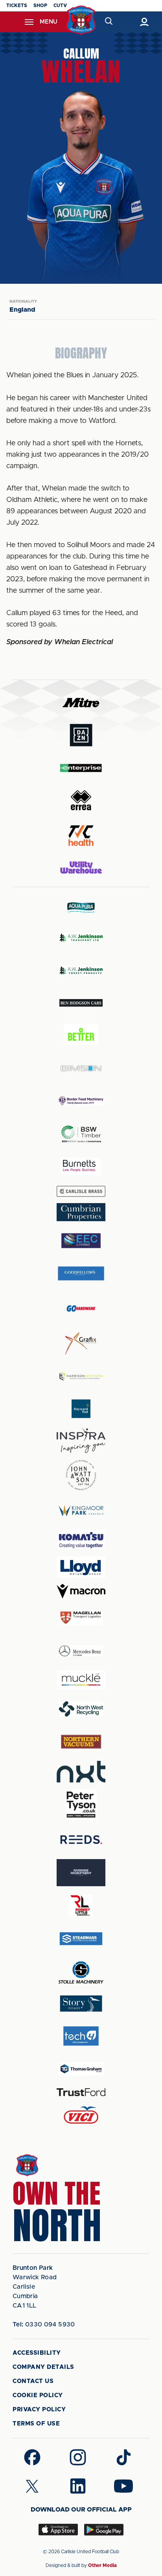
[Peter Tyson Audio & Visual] (81, 1804)
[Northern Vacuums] (81, 1741)
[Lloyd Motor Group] (81, 1567)
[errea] (81, 800)
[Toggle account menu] (144, 22)
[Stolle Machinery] (81, 1971)
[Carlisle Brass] (81, 1191)
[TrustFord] (81, 2092)
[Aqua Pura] (81, 907)
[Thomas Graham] (81, 2069)
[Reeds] (81, 1840)
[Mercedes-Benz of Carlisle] (81, 1651)
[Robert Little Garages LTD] (81, 1906)
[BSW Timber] (81, 1134)
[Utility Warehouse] (81, 867)
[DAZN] (81, 735)
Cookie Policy (38, 2395)
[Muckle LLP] (81, 1680)
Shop (40, 6)
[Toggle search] (108, 22)
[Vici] (81, 2116)
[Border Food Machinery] (81, 1101)
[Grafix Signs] (81, 1344)
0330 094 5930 (44, 2324)
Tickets (17, 6)
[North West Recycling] (81, 1709)
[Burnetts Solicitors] (81, 1166)
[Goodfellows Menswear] (81, 1273)
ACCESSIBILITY (37, 2353)
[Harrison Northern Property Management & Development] (81, 1376)
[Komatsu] (81, 1540)
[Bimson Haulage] (81, 1068)
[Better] (81, 1035)
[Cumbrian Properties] (81, 1212)
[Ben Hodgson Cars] (81, 1003)
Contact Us (33, 2381)
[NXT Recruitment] (81, 1771)
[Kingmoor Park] (81, 1510)
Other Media (102, 2565)
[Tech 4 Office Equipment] (81, 2036)
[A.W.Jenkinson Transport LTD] (81, 938)
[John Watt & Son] (81, 1475)
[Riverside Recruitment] (81, 1873)
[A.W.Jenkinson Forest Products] (81, 970)
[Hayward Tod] (81, 1409)
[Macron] (81, 1591)
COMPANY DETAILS (43, 2367)
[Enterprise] (81, 768)
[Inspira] (81, 1441)
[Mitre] (81, 703)
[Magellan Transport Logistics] (81, 1618)
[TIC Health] (81, 836)
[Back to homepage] (81, 20)
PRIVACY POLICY (39, 2410)
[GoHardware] (81, 1308)
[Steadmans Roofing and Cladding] (81, 1939)
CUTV (60, 6)
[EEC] (81, 1241)
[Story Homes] (81, 2004)
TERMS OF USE (36, 2424)
